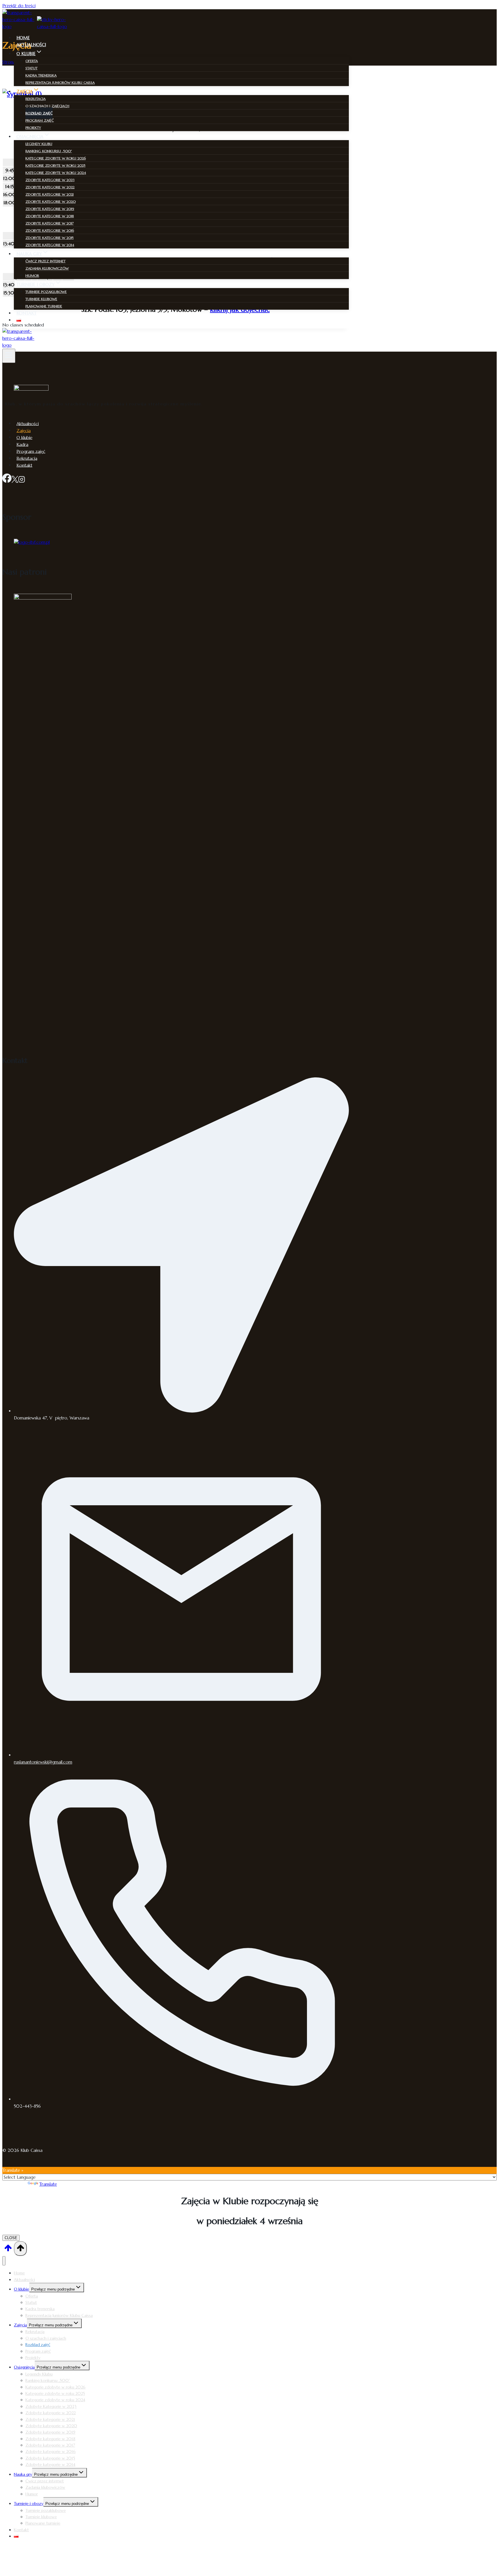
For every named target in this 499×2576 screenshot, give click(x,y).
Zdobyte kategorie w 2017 (50, 223)
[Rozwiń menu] (9, 356)
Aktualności (31, 45)
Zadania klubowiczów (47, 268)
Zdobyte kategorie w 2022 (50, 187)
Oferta (32, 61)
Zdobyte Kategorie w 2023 (50, 180)
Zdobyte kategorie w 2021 (50, 194)
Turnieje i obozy (29, 2503)
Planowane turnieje (44, 306)
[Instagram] (22, 480)
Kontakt (27, 313)
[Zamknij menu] (4, 2261)
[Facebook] (7, 480)
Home (23, 38)
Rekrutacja (36, 99)
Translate (48, 2184)
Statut (31, 68)
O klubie (24, 437)
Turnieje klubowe (41, 299)
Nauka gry (23, 2474)
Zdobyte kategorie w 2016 (50, 230)
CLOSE (11, 2238)
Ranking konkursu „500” (49, 151)
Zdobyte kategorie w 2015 (50, 238)
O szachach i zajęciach (47, 106)
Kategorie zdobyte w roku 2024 (56, 173)
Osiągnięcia (24, 2367)
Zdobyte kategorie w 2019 (50, 209)
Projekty (33, 128)
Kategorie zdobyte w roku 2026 (56, 158)
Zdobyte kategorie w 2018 (50, 216)
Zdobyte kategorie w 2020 (51, 202)
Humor (32, 275)
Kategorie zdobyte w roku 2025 (55, 165)
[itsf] (32, 542)
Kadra (22, 444)
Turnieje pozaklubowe (46, 292)
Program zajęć (40, 120)
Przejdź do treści (19, 6)
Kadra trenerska (41, 75)
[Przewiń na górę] (8, 2250)
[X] (15, 480)
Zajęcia (24, 430)
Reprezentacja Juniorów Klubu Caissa (60, 82)
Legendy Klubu (39, 144)
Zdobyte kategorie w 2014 (50, 245)
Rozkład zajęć (39, 113)
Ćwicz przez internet (45, 261)
